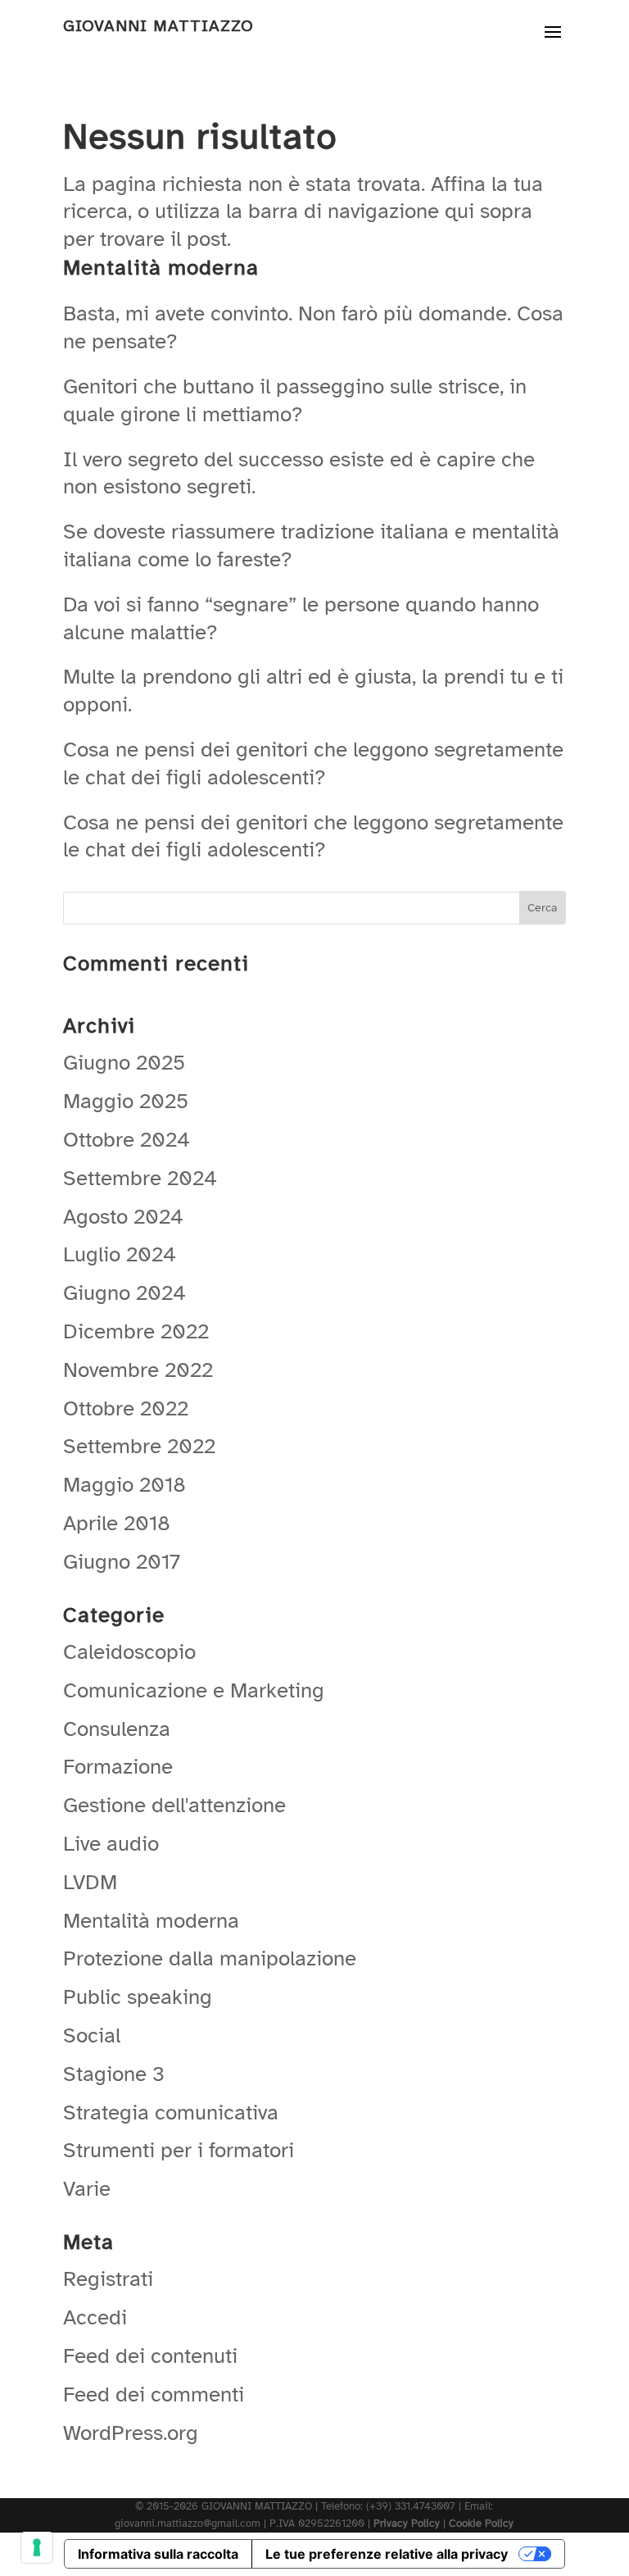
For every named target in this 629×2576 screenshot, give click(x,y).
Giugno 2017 (122, 1562)
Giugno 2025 (124, 1063)
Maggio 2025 (126, 1101)
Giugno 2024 (124, 1293)
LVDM (90, 1882)
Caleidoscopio (129, 1652)
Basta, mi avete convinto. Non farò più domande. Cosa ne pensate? (313, 327)
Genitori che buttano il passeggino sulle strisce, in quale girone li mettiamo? (295, 400)
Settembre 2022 (139, 1446)
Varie (87, 2189)
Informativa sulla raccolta (158, 2554)
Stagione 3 (114, 2074)
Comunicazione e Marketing (194, 1690)
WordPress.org (131, 2433)
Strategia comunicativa (171, 2113)
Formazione (118, 1767)
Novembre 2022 (138, 1370)
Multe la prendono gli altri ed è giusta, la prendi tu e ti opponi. (313, 691)
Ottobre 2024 (127, 1140)
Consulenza (117, 1729)
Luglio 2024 (120, 1254)
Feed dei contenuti (150, 2356)
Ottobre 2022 (126, 1408)
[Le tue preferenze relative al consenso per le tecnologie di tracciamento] (37, 2547)
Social (92, 2035)
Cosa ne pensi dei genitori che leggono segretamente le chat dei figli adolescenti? (313, 763)
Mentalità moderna (151, 1921)
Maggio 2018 (124, 1485)
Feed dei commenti (154, 2394)
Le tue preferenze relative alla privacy (387, 2554)
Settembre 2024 (140, 1178)
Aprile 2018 (117, 1523)
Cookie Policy (481, 2524)
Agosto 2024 (123, 1217)
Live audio (111, 1844)
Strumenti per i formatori (179, 2150)
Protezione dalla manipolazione (210, 1958)
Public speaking (138, 1997)
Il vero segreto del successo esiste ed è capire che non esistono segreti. (299, 473)
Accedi (95, 2317)
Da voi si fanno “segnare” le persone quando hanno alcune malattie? (301, 618)
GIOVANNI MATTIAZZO (158, 26)
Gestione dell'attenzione (174, 1805)
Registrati (108, 2279)
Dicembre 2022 (136, 1331)
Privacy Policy (407, 2524)
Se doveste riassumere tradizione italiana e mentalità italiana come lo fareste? (311, 545)
